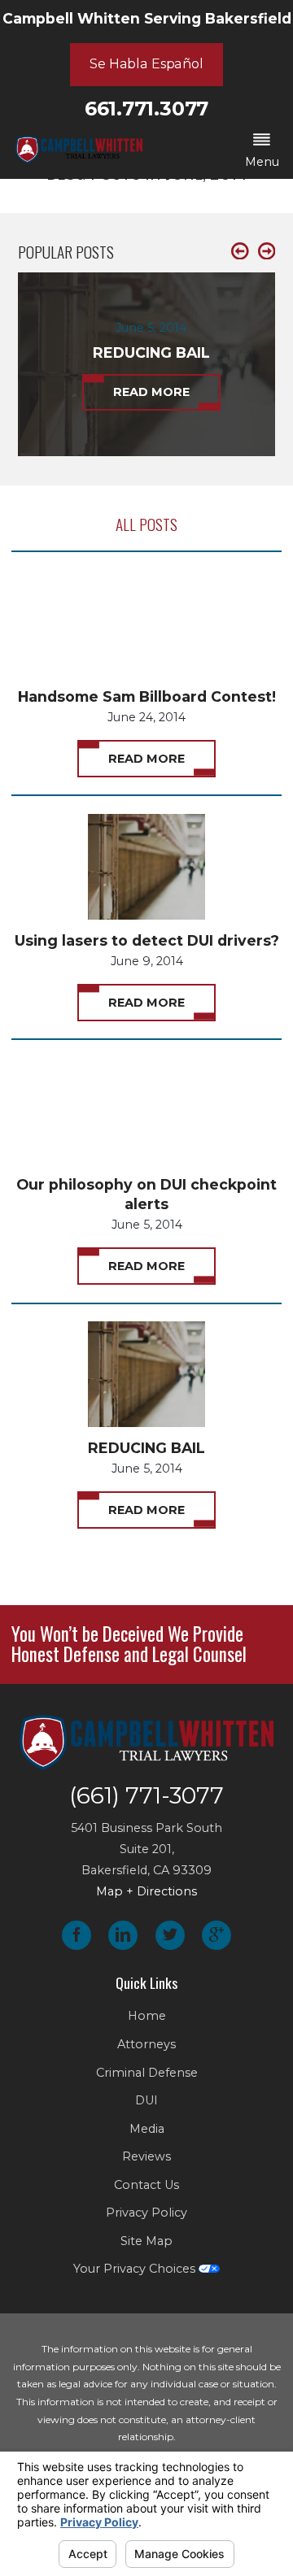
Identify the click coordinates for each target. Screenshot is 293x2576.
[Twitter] (170, 1935)
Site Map (146, 2241)
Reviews (146, 2156)
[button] (262, 152)
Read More (146, 759)
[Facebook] (77, 1935)
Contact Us (146, 2185)
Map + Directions (146, 1891)
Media (147, 2129)
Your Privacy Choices (136, 2269)
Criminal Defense (147, 2073)
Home (147, 2016)
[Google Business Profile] (216, 1935)
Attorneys (146, 2044)
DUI (146, 2100)
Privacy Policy (146, 2213)
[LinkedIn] (123, 1935)
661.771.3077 (146, 109)
